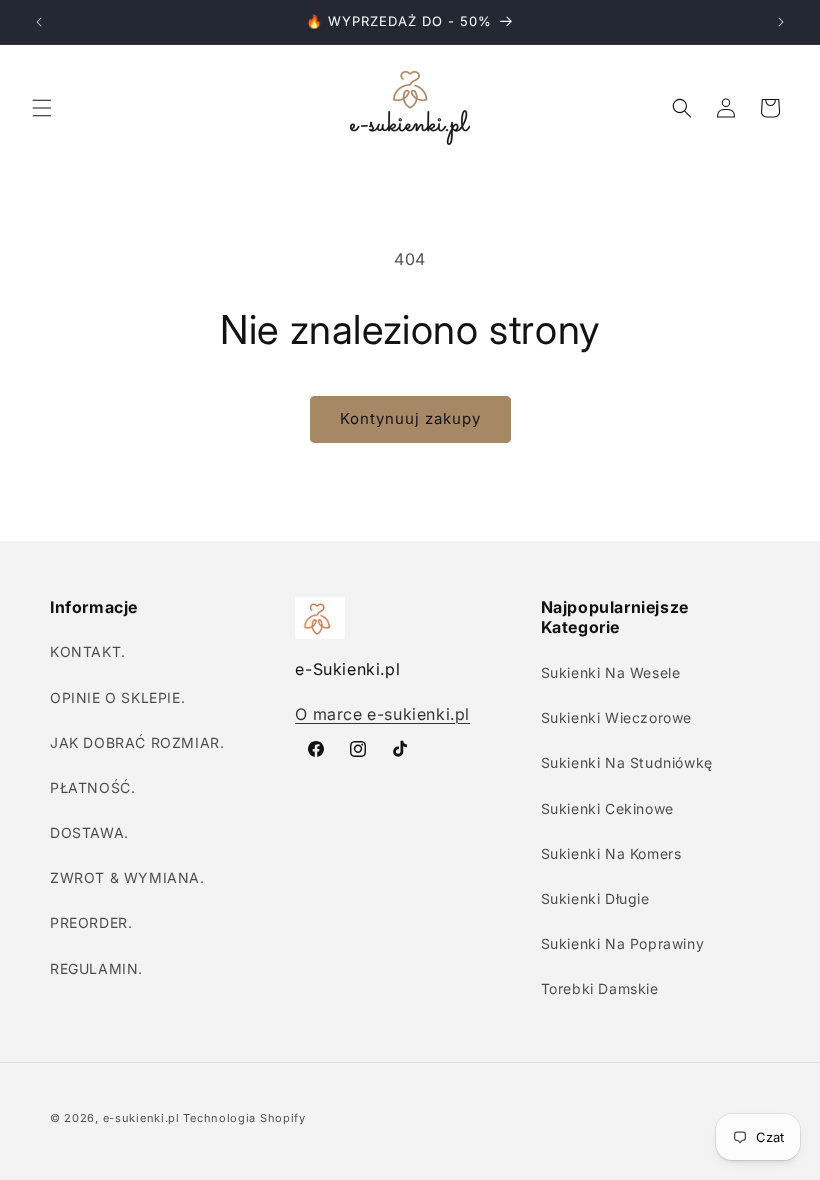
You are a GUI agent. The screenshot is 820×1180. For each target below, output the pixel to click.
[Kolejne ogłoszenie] (781, 22)
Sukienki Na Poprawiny (623, 943)
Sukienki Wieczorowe (616, 717)
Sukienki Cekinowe (607, 808)
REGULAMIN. (96, 968)
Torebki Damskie (600, 988)
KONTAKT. (88, 651)
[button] (42, 108)
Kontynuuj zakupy (410, 418)
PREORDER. (91, 922)
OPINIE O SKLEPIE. (117, 697)
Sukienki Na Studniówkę (627, 762)
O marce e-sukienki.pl (382, 714)
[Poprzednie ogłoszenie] (39, 22)
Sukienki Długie (595, 898)
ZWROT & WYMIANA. (127, 877)
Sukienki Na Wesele (611, 672)
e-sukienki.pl (141, 1118)
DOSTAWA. (89, 832)
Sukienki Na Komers (611, 853)
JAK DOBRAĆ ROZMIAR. (137, 742)
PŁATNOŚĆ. (92, 787)
